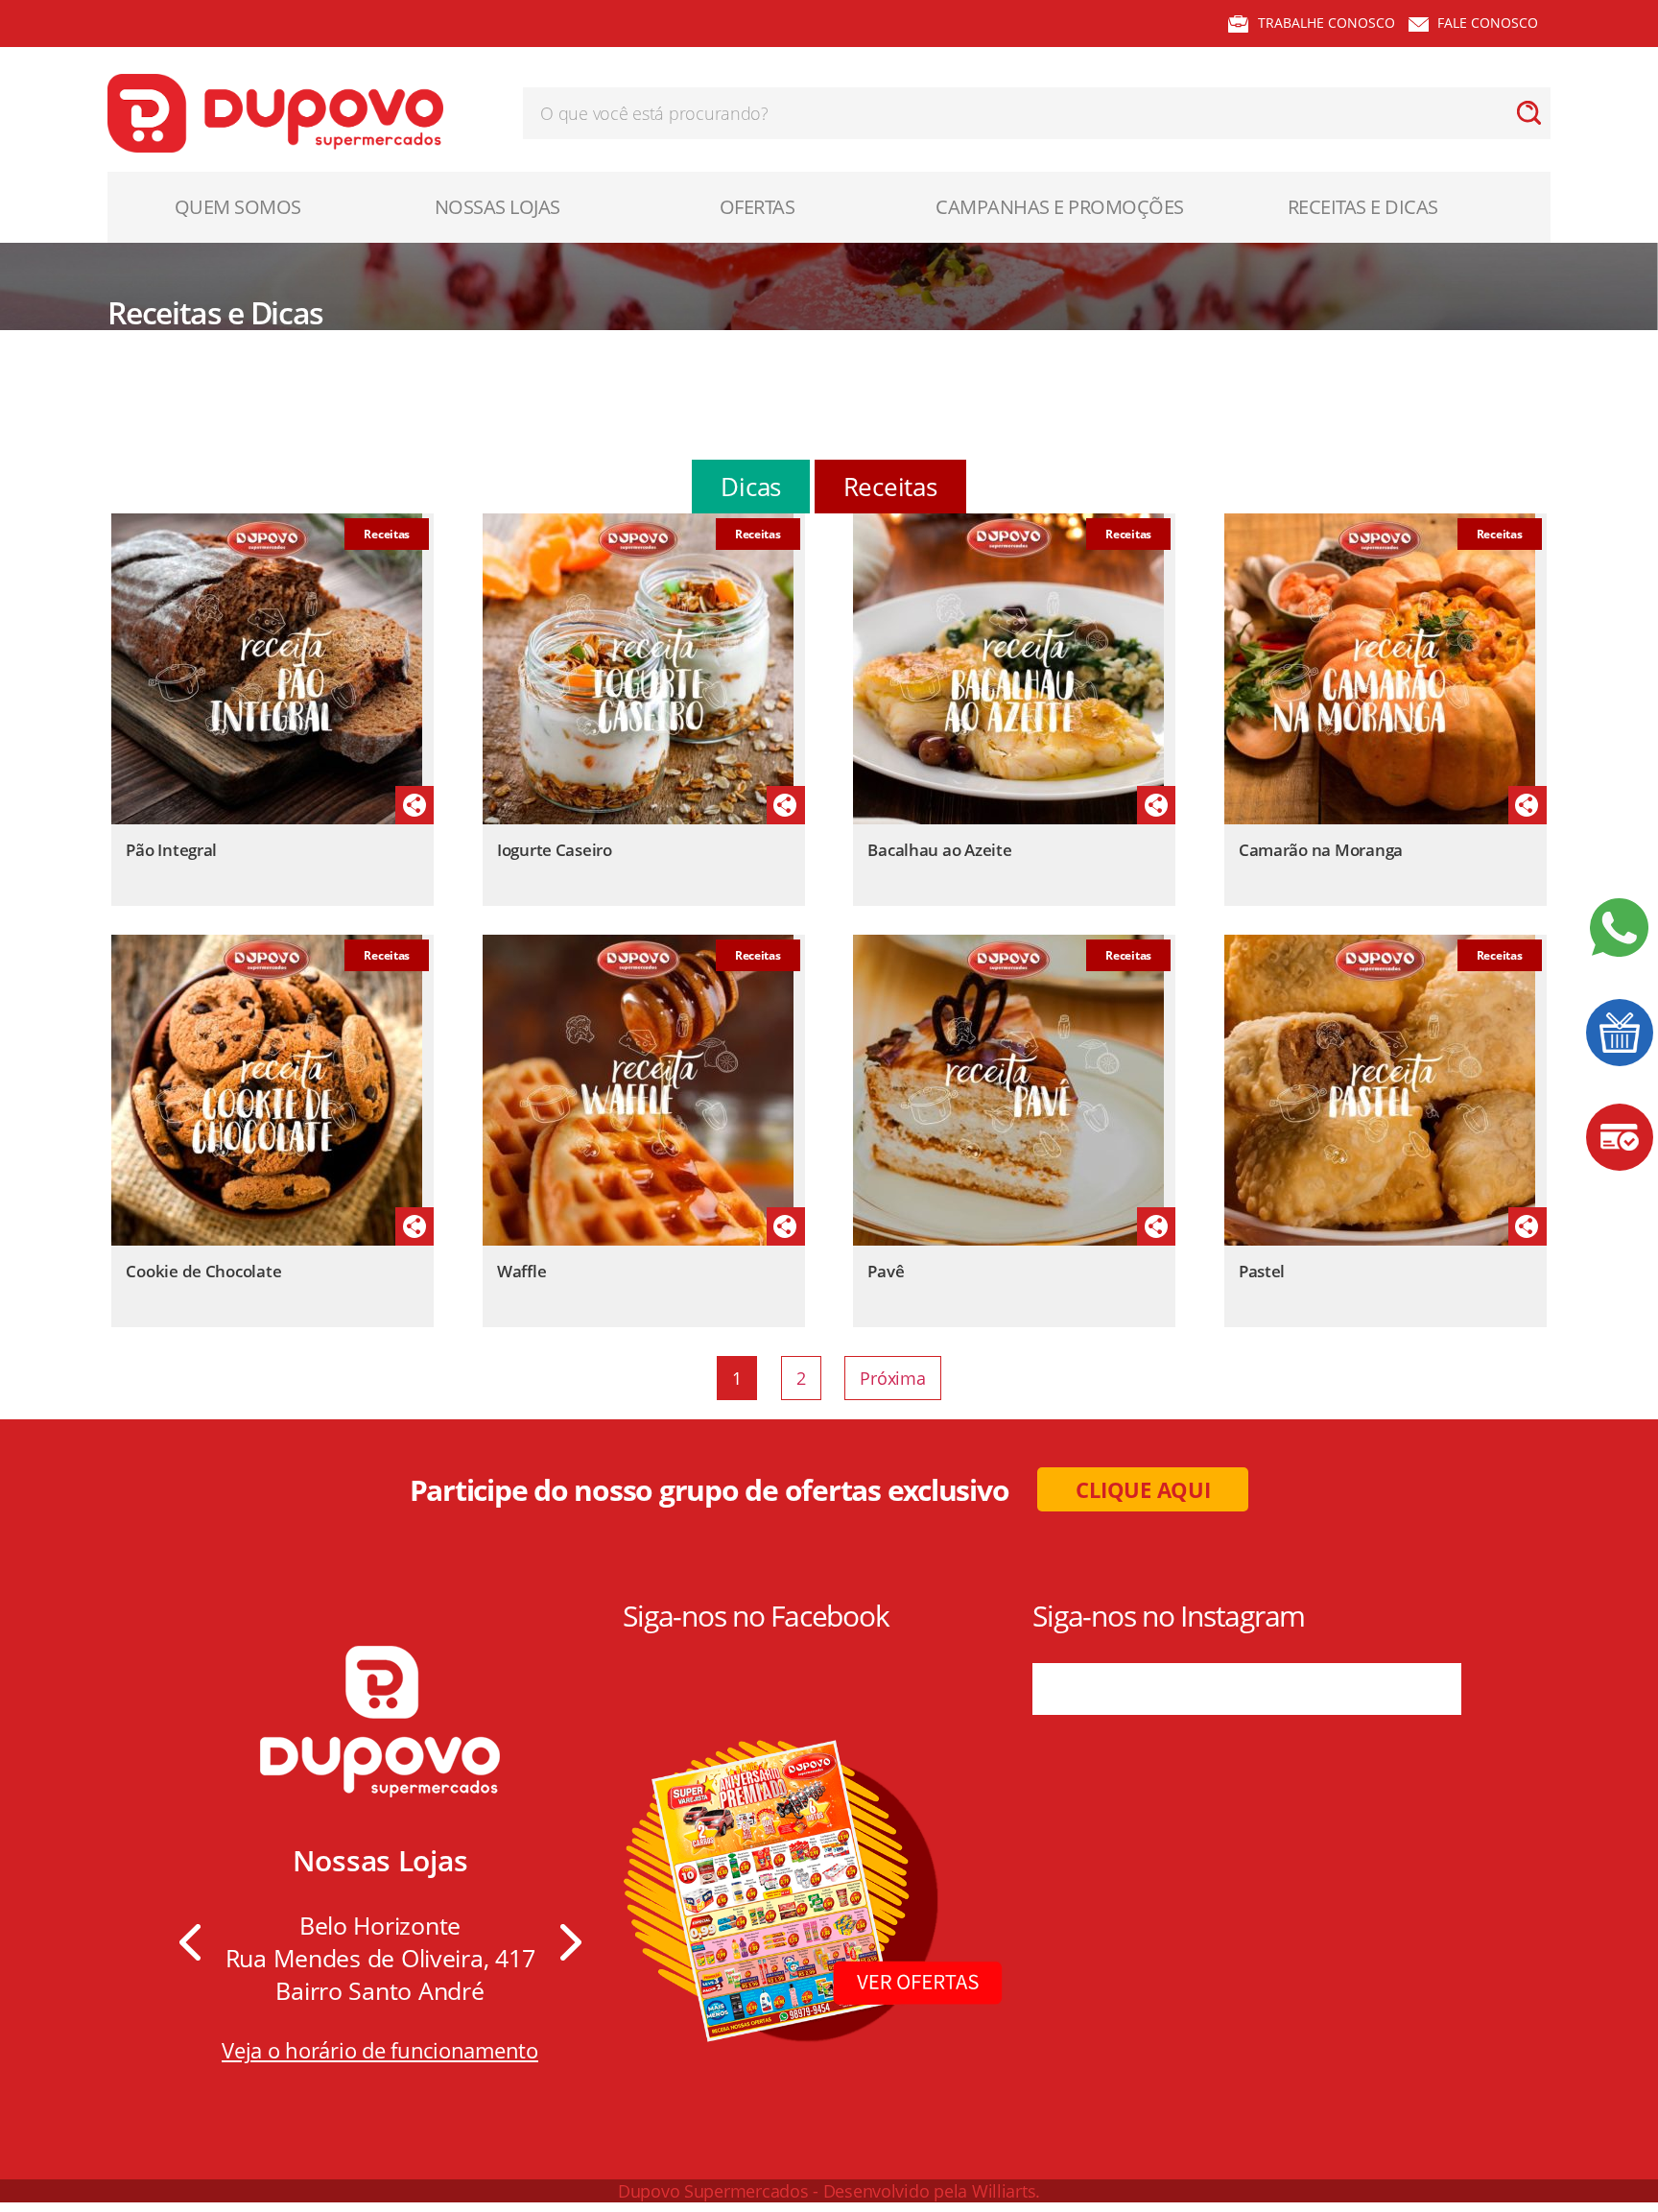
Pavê (886, 1271)
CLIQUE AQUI (1143, 1489)
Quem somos (238, 207)
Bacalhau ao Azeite (939, 850)
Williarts (1004, 2191)
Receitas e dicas (1363, 207)
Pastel (1262, 1271)
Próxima (892, 1378)
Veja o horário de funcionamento (380, 2050)
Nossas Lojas (497, 207)
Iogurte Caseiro (555, 850)
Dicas (751, 487)
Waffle (521, 1271)
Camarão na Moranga (1321, 850)
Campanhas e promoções (1060, 207)
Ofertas (758, 207)
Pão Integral (171, 850)
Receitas (890, 487)
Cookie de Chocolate (203, 1271)
